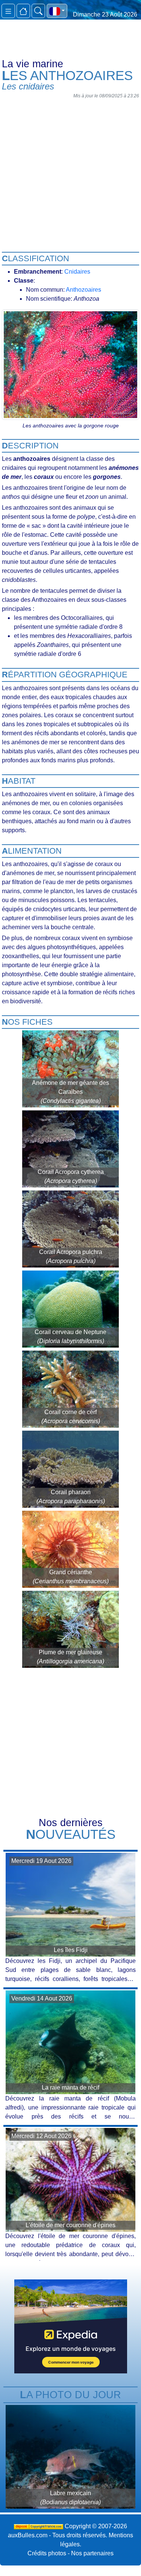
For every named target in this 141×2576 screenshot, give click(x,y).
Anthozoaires (83, 290)
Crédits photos (47, 2553)
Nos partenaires (92, 2553)
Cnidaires (77, 272)
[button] (57, 11)
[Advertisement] (70, 172)
